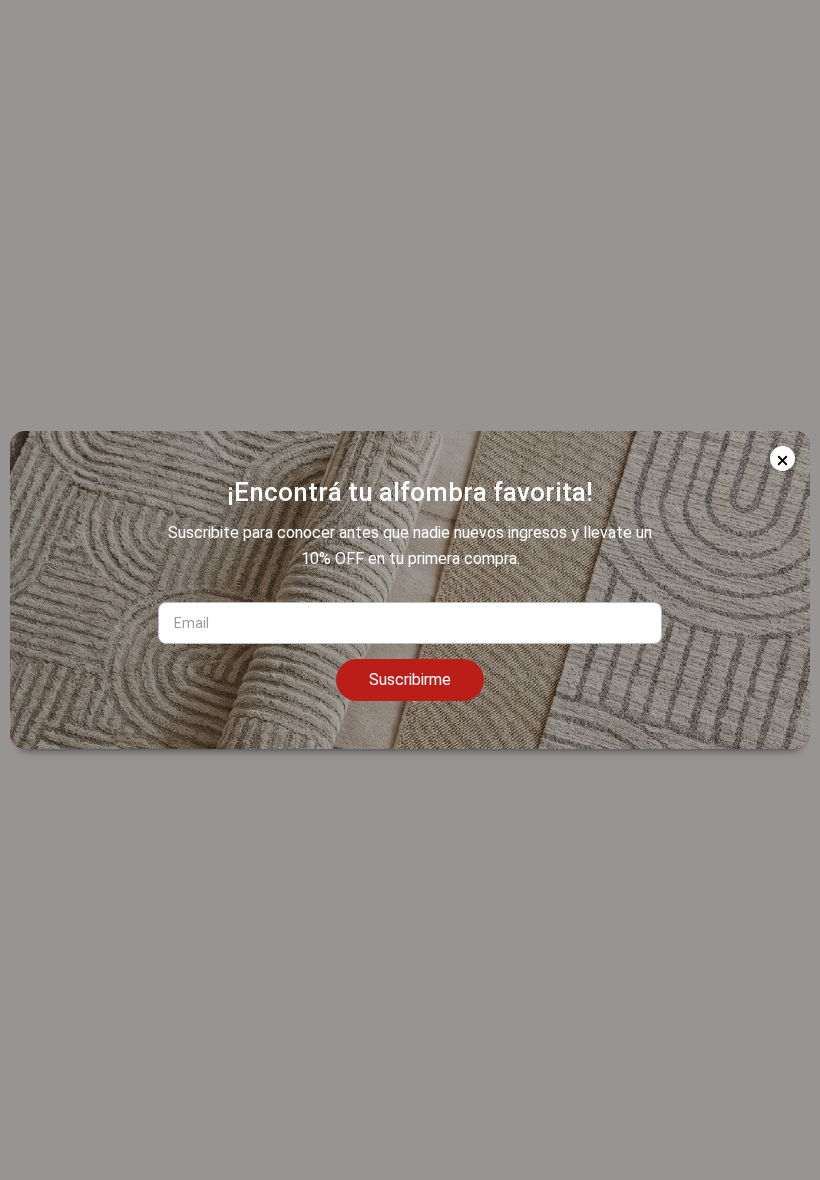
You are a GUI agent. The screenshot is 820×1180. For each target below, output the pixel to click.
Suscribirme (410, 679)
